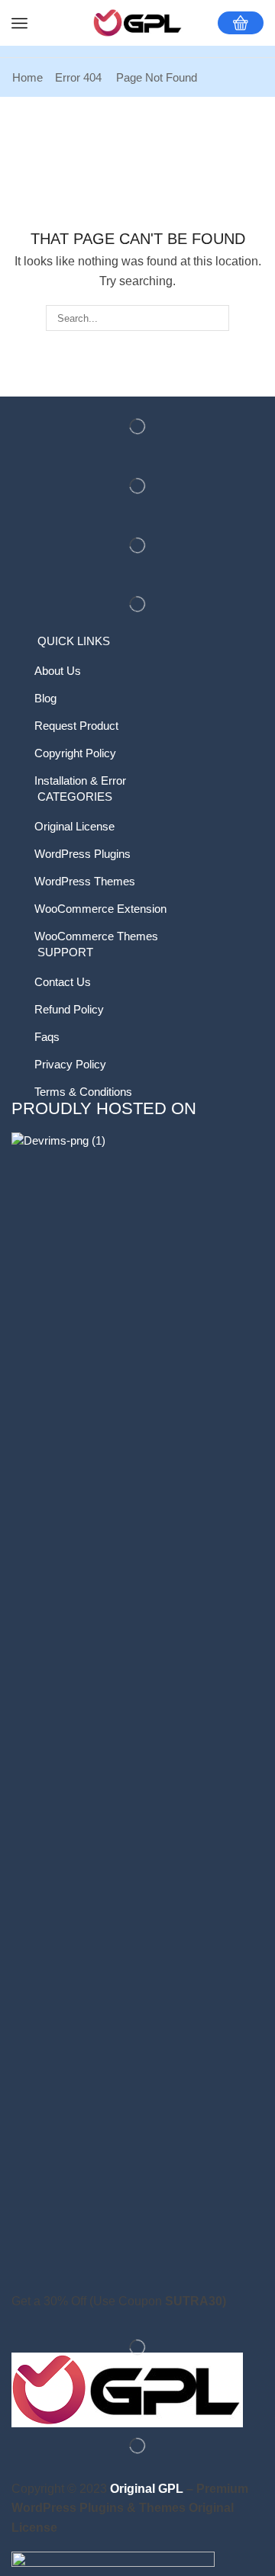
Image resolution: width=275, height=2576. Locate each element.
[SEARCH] (216, 318)
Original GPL (147, 2489)
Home (27, 77)
